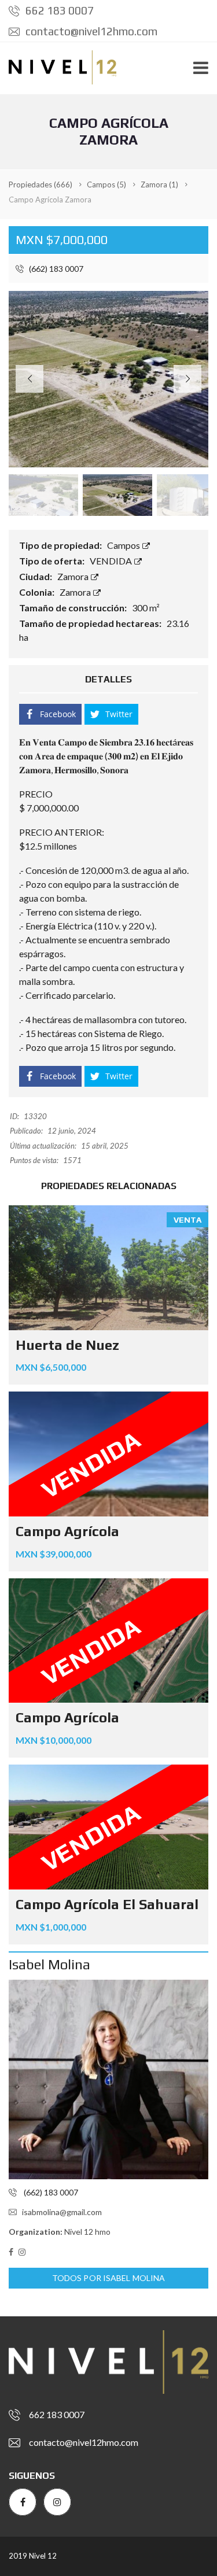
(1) (159, 184)
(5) (106, 184)
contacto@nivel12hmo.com (90, 31)
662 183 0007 (58, 10)
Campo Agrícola (67, 1531)
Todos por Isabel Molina (108, 2278)
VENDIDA (112, 561)
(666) (41, 184)
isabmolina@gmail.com (62, 2212)
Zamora (74, 576)
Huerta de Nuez (67, 1345)
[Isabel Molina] (108, 2079)
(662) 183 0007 (55, 269)
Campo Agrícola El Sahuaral (107, 1904)
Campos (124, 545)
